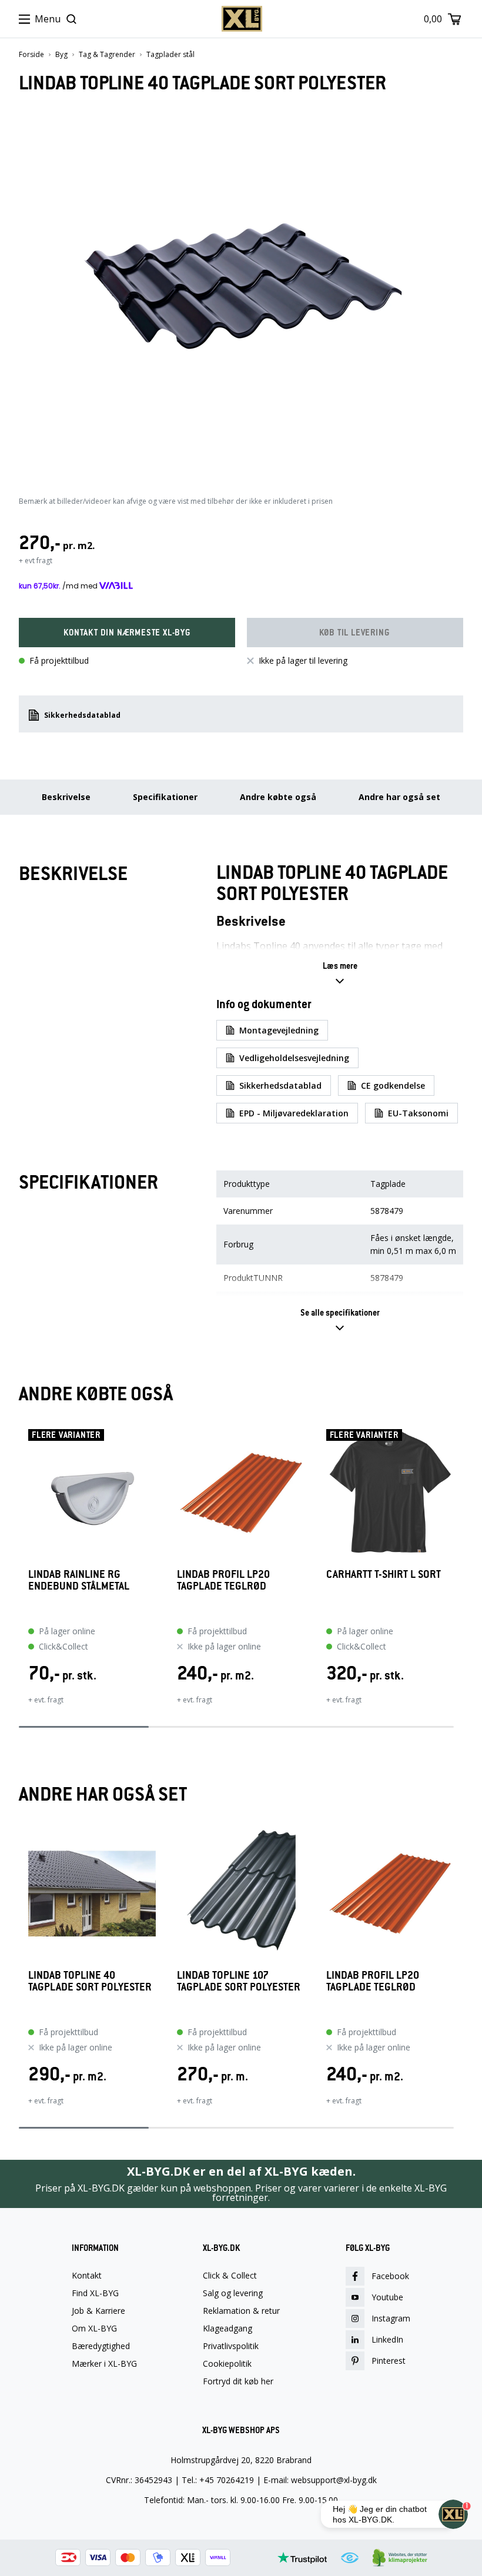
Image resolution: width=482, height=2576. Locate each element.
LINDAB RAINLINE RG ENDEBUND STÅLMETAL (79, 1580)
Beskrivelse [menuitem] (66, 797)
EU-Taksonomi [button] (418, 1113)
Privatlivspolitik (231, 2346)
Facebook (390, 2276)
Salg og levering (233, 2293)
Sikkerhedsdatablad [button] (82, 715)
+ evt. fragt (46, 1700)
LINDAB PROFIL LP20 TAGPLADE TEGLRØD (223, 1580)
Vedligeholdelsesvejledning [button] (294, 1058)
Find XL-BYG (95, 2293)
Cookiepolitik (227, 2364)
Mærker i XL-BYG (104, 2364)
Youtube (387, 2297)
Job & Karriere (98, 2311)
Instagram (391, 2318)
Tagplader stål (170, 55)
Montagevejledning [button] (279, 1030)
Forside (31, 55)
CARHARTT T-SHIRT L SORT (384, 1575)
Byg (61, 55)
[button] (127, 633)
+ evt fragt (36, 561)
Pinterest (389, 2361)
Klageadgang (227, 2329)
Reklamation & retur (241, 2311)
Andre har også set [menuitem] (399, 797)
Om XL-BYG (94, 2329)
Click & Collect (230, 2276)
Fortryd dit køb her (238, 2381)
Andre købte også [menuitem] (278, 797)
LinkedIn (387, 2339)
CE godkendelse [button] (393, 1085)
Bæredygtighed (101, 2346)
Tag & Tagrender (107, 55)
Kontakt (87, 2276)
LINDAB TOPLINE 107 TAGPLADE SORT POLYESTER (239, 1981)
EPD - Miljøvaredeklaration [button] (294, 1113)
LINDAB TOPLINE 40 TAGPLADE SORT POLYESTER (90, 1981)
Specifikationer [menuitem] (165, 797)
